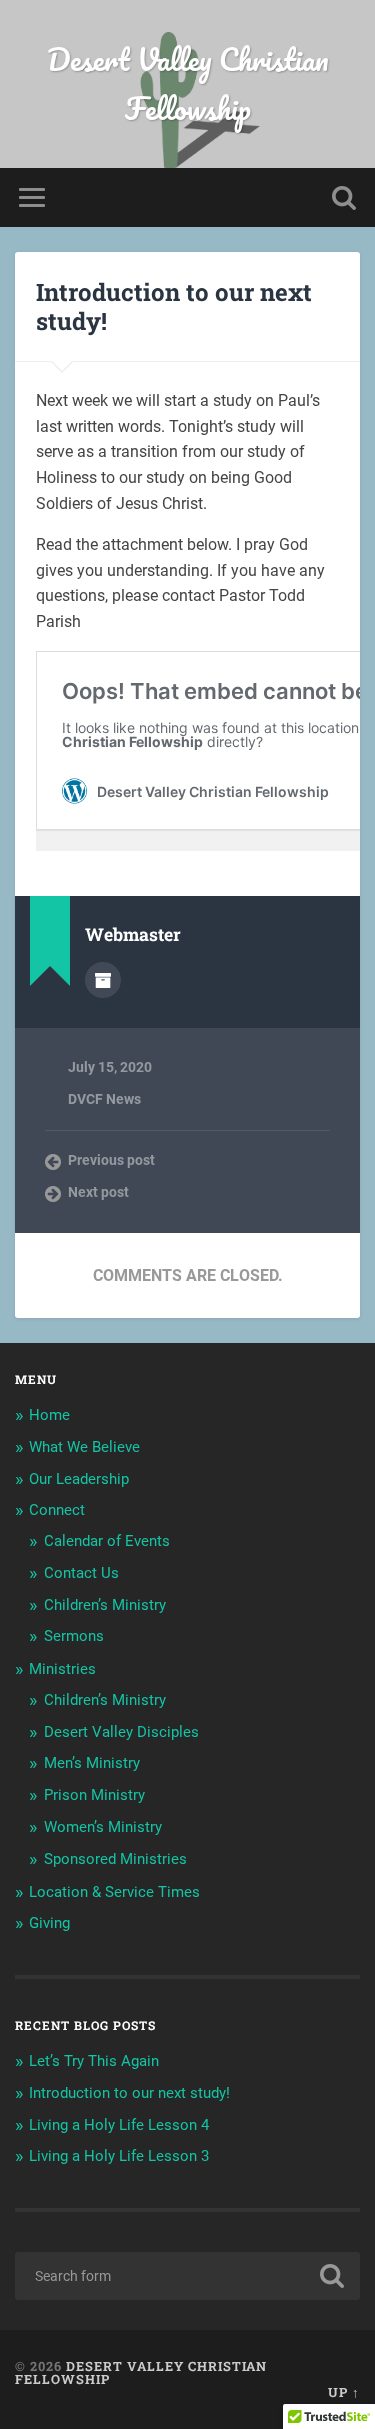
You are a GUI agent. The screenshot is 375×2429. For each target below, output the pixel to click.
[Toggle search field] (344, 197)
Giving (49, 1923)
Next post (98, 1192)
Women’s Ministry (103, 1827)
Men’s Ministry (92, 1763)
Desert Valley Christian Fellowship (188, 84)
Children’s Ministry (105, 1605)
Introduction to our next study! (174, 306)
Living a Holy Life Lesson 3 (119, 2156)
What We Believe (84, 1447)
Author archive (103, 980)
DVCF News (104, 1099)
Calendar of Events (107, 1541)
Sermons (74, 1636)
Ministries (62, 1669)
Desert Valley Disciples (121, 1732)
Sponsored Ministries (115, 1859)
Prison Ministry (94, 1795)
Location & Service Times (114, 1892)
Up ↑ (344, 2392)
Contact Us (81, 1573)
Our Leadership (79, 1479)
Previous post (111, 1160)
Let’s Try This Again (94, 2061)
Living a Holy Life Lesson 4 (119, 2125)
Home (49, 1415)
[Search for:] (187, 2276)
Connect (57, 1510)
